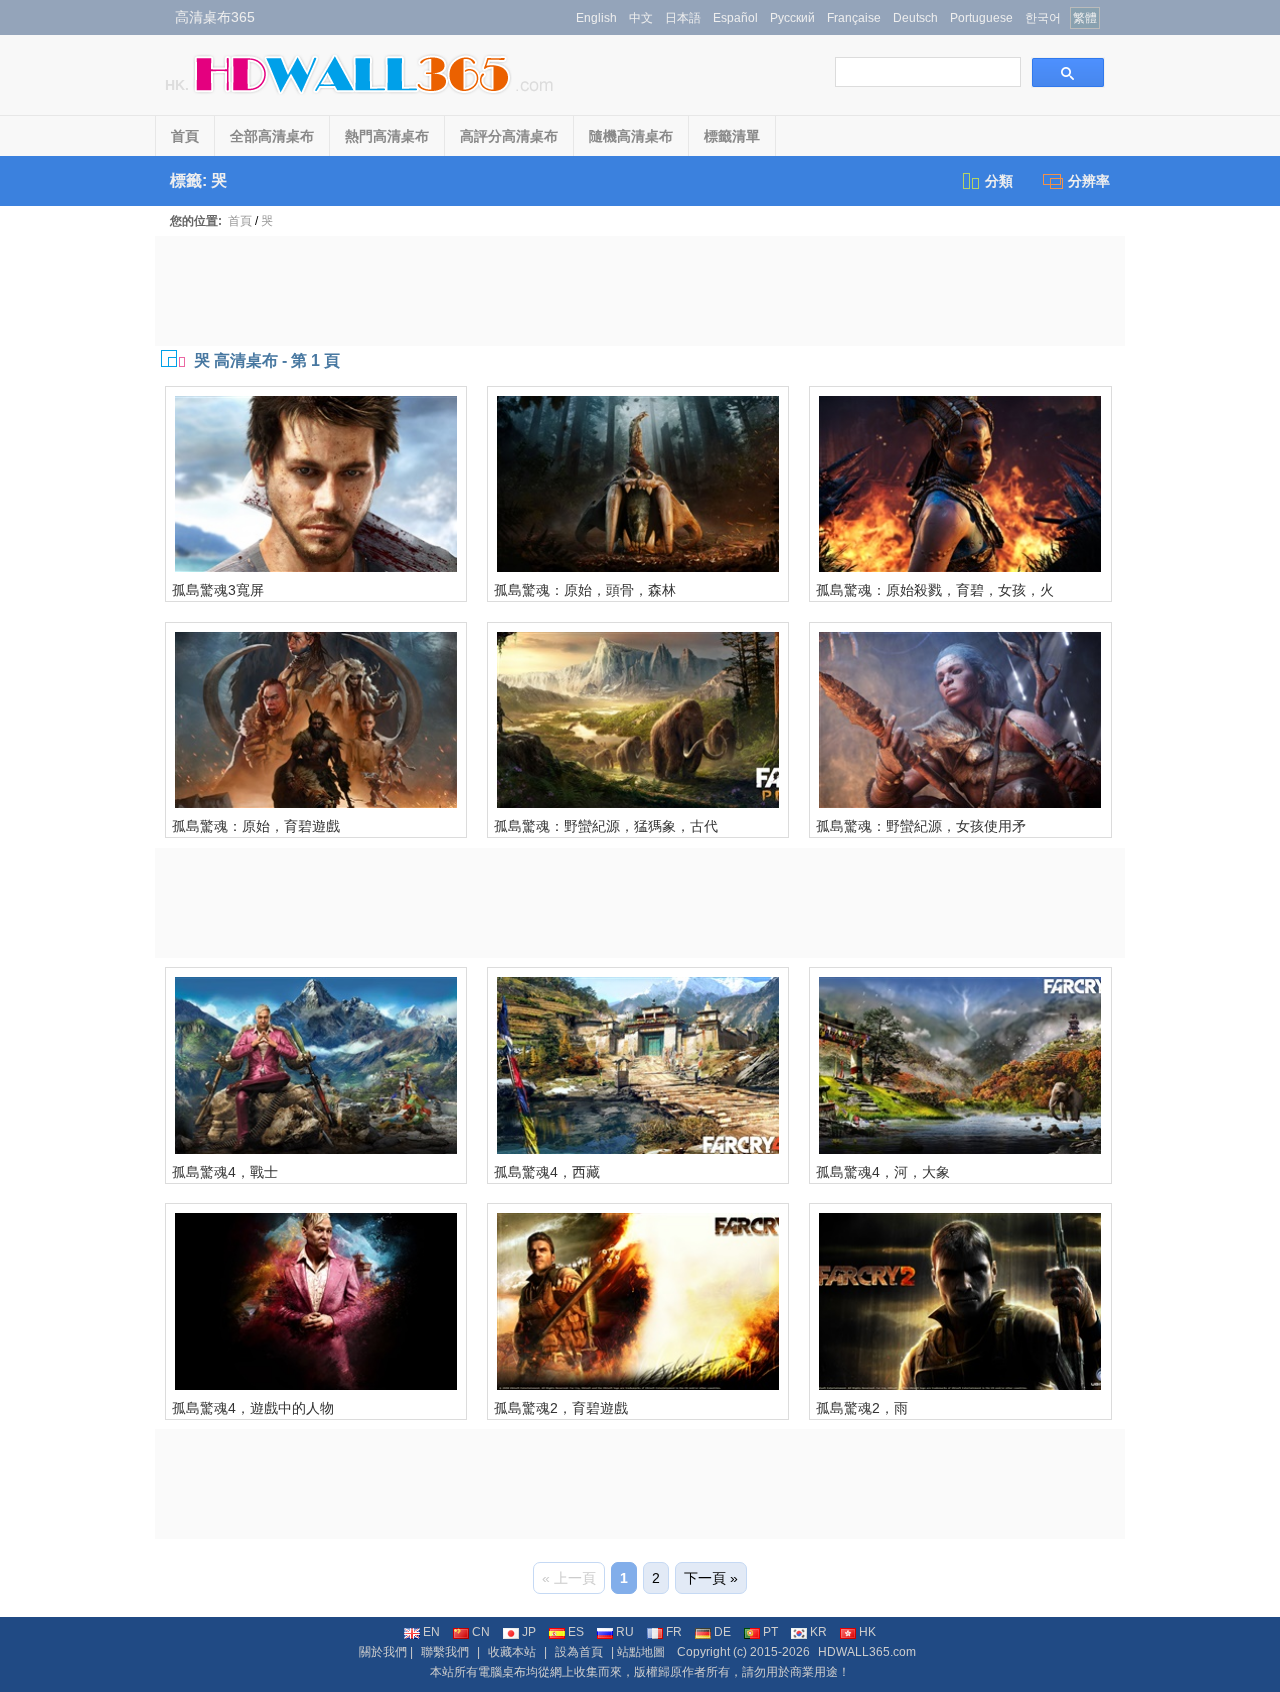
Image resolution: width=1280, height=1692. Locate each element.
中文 (641, 18)
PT (770, 1632)
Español (735, 18)
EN (431, 1632)
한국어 (1043, 18)
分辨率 (1089, 181)
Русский (792, 18)
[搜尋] (1068, 72)
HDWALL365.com (867, 1652)
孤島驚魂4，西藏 (547, 1172)
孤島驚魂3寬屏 (218, 590)
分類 (999, 181)
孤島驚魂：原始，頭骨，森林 (585, 590)
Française (854, 18)
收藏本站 (512, 1652)
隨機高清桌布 (631, 136)
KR (818, 1632)
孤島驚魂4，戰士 (225, 1172)
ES (576, 1632)
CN (481, 1632)
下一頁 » (711, 1578)
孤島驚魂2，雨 (862, 1408)
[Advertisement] (640, 291)
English (596, 18)
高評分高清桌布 (509, 136)
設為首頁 (579, 1652)
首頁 (185, 136)
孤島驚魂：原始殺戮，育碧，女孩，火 (935, 590)
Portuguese (981, 18)
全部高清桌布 (272, 136)
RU (625, 1632)
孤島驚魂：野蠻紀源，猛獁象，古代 (606, 826)
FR (674, 1632)
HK (867, 1632)
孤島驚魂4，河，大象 (883, 1172)
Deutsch (915, 18)
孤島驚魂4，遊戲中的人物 (253, 1408)
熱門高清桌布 (387, 136)
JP (529, 1632)
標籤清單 (732, 136)
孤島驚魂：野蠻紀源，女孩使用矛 (921, 826)
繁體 (1085, 18)
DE (722, 1632)
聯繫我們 (445, 1652)
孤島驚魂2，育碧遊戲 (561, 1408)
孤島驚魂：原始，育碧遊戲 (256, 826)
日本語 (683, 18)
